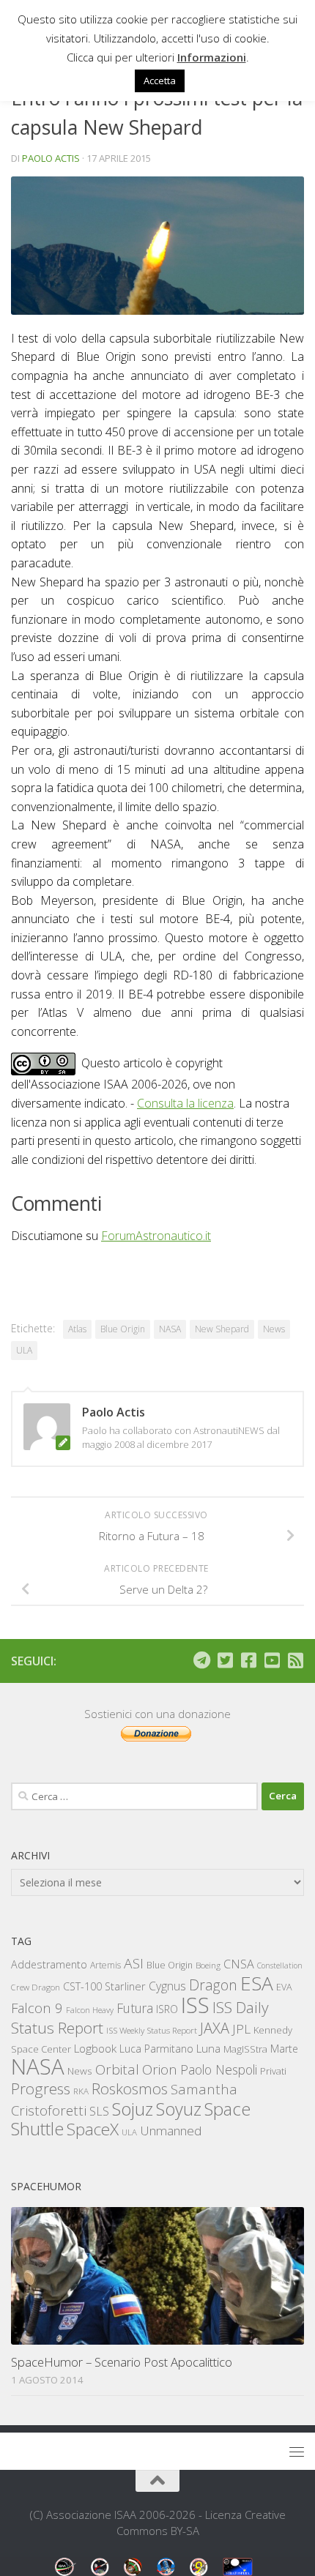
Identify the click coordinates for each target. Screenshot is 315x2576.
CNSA (239, 1964)
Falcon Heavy (90, 2010)
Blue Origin (123, 1329)
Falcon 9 (37, 2008)
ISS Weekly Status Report (152, 2030)
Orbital (117, 2069)
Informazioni (212, 57)
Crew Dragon (36, 1987)
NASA (170, 1329)
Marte (284, 2049)
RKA (81, 2091)
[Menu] (297, 2452)
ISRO (167, 2009)
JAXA (215, 2028)
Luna (208, 2048)
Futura (135, 2008)
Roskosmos (130, 2088)
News (274, 1329)
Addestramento (49, 1964)
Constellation (280, 1965)
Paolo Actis (51, 158)
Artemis (105, 1965)
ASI (134, 1963)
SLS (99, 2111)
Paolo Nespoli (219, 2069)
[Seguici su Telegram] (201, 1660)
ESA (257, 1983)
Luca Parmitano (156, 2049)
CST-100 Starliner (104, 1986)
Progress (41, 2088)
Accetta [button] (160, 81)
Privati (273, 2071)
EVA (284, 1987)
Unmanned (171, 2131)
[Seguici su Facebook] (248, 1660)
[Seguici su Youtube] (272, 1660)
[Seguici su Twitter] (225, 1660)
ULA (24, 1350)
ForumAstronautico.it (156, 1236)
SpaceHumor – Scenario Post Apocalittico (122, 2362)
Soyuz (179, 2109)
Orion (160, 2069)
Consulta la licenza (185, 1103)
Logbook (95, 2049)
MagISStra (245, 2049)
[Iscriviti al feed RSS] (295, 1660)
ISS (195, 2005)
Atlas (77, 1329)
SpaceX (93, 2129)
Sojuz (133, 2109)
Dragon (213, 1985)
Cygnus (167, 1986)
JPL (241, 2029)
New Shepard (222, 1329)
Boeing (208, 1965)
